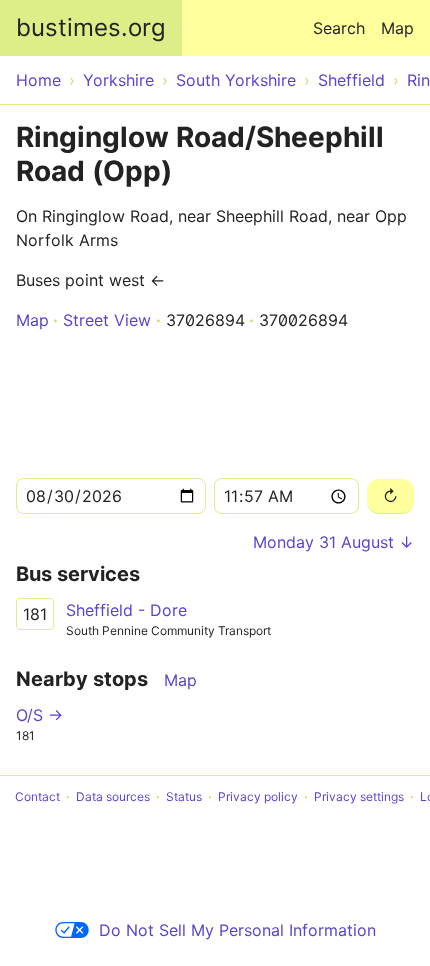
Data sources (113, 796)
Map (397, 28)
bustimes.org (91, 27)
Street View (107, 320)
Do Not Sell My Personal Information (237, 930)
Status (184, 796)
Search (339, 28)
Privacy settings (359, 796)
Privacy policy (258, 796)
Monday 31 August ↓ (333, 542)
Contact (37, 796)
